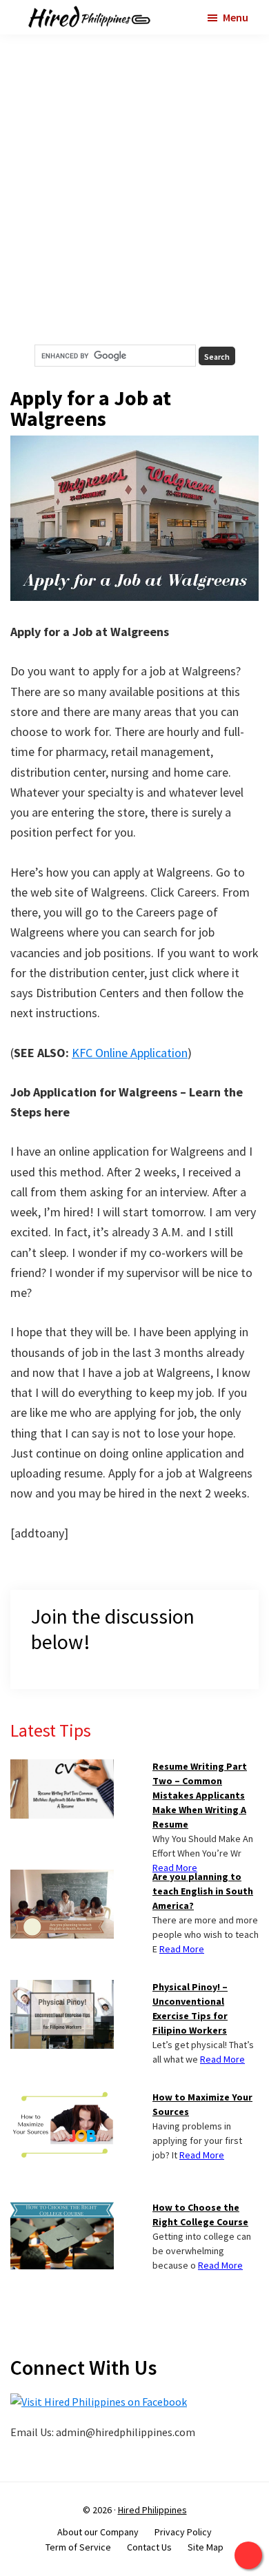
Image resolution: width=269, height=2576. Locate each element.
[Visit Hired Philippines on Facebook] (99, 2402)
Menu (236, 17)
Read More (175, 1868)
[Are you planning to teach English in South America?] (62, 1878)
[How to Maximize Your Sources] (62, 2098)
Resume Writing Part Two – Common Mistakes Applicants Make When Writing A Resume (200, 1795)
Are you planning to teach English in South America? (203, 1891)
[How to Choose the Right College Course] (62, 2209)
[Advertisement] (134, 190)
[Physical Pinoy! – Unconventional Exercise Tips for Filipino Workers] (62, 1988)
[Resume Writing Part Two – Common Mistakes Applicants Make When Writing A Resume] (62, 1768)
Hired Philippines (152, 2510)
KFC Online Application (130, 1053)
